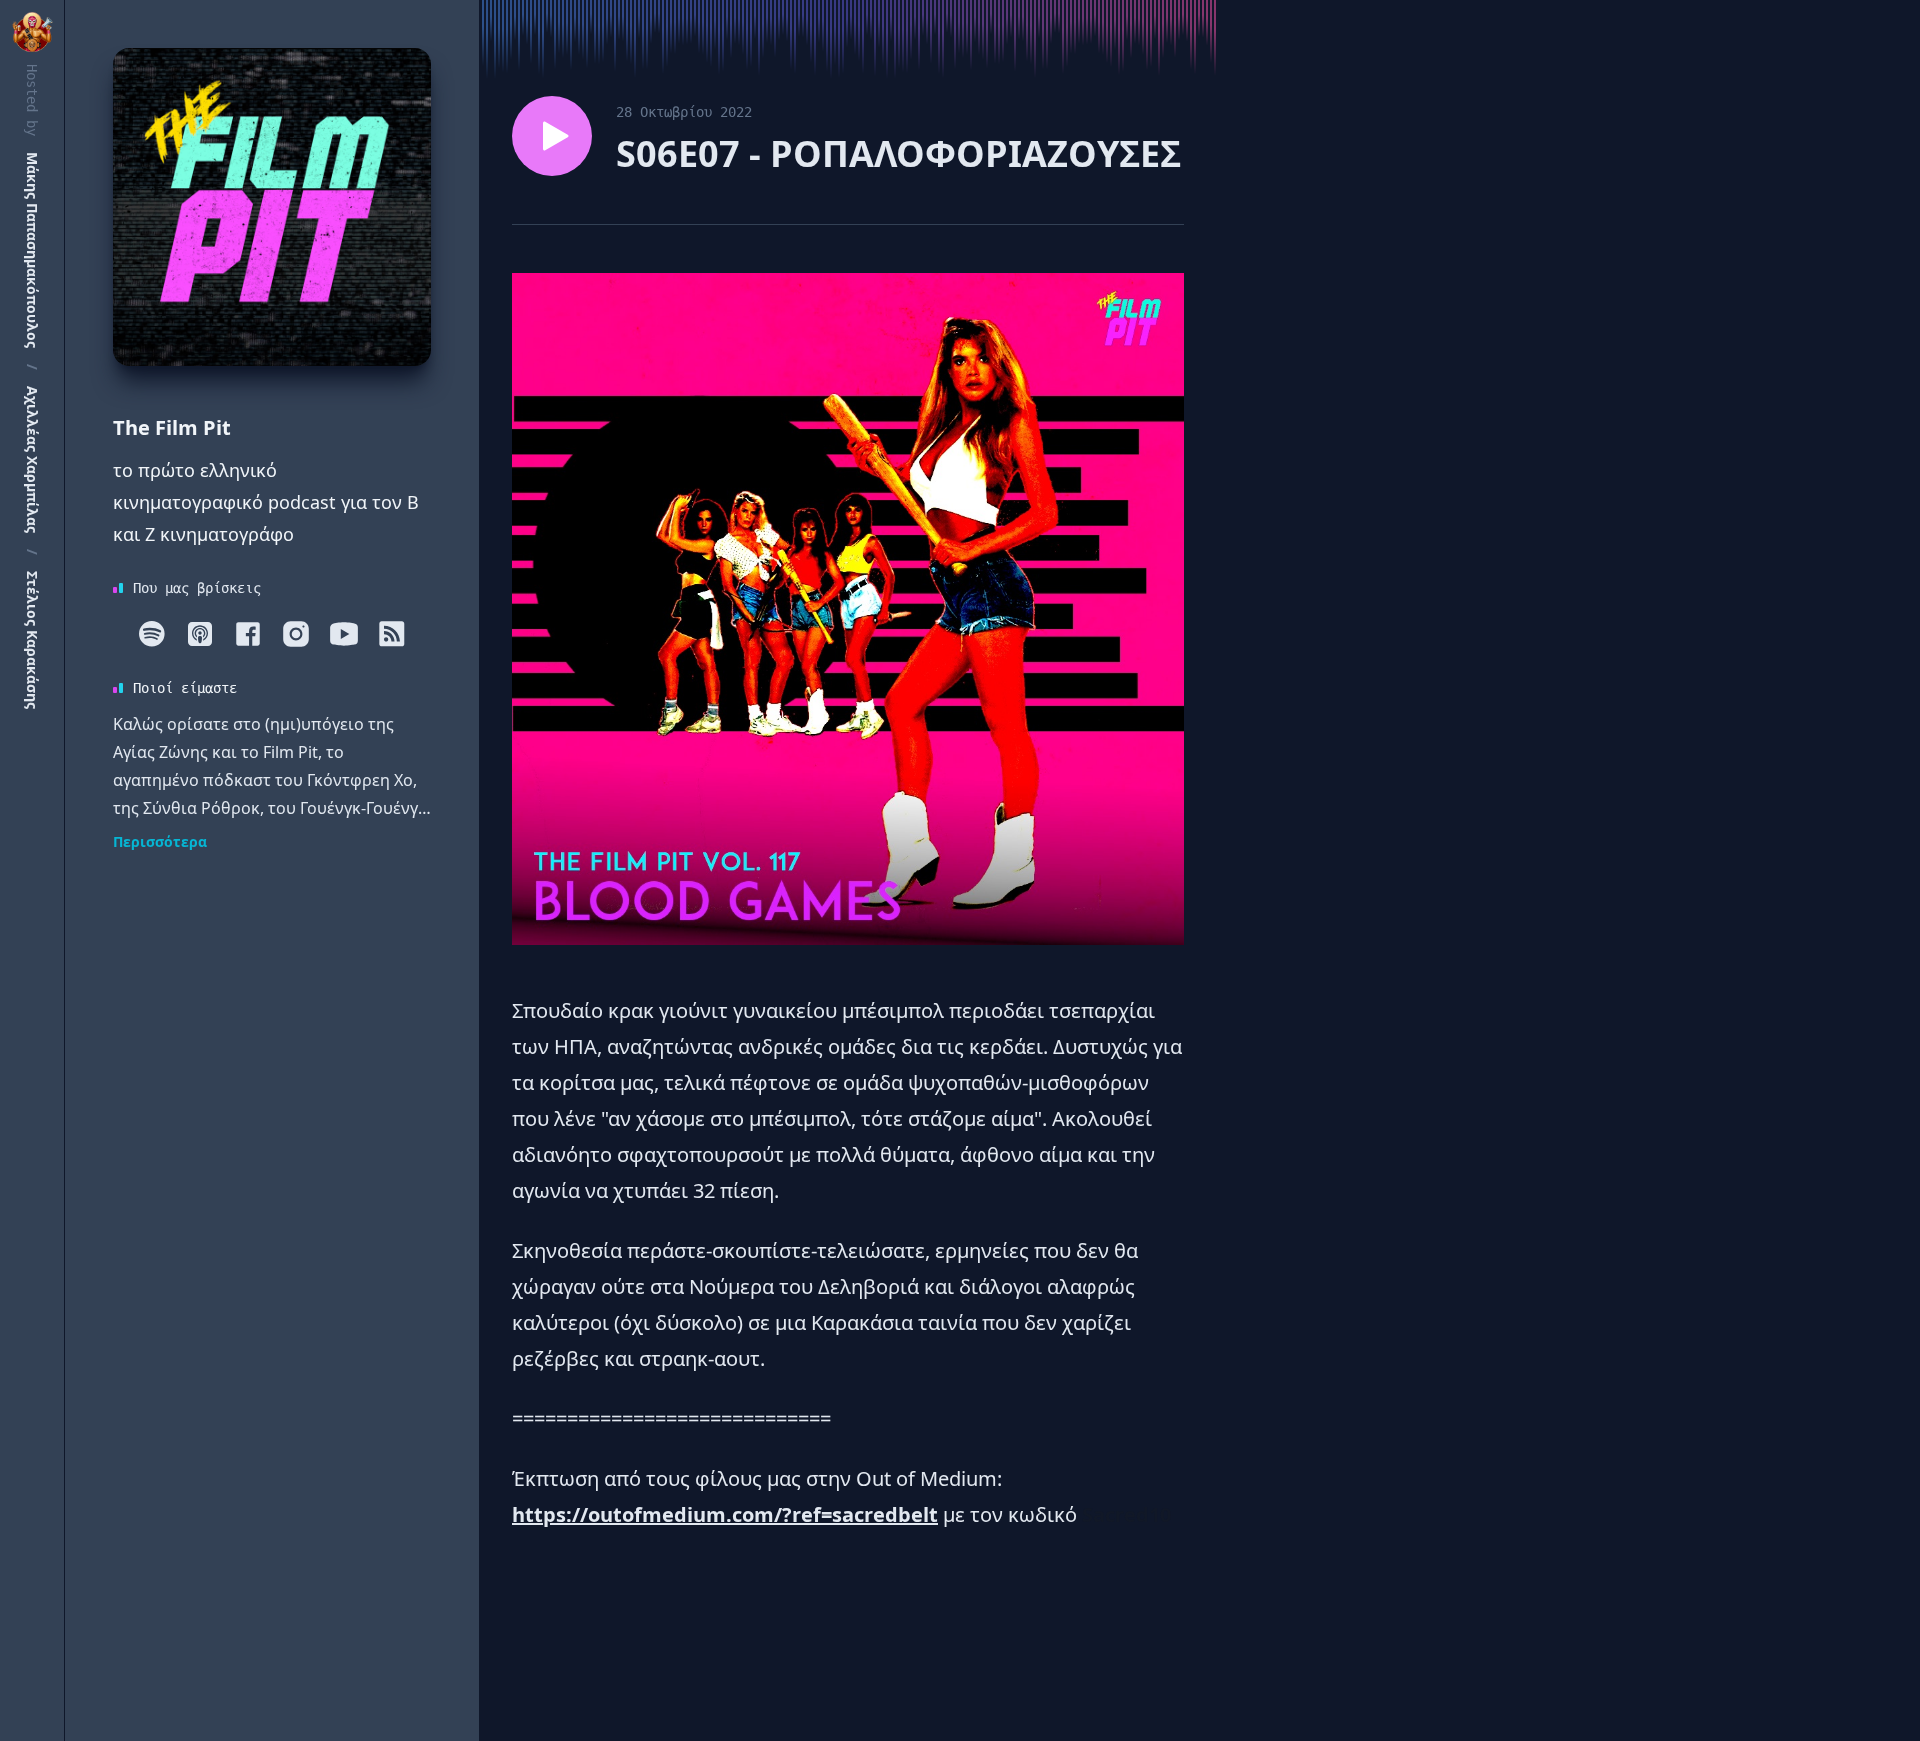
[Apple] (200, 634)
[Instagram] (296, 634)
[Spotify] (152, 634)
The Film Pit (172, 427)
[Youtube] (344, 634)
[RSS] (392, 634)
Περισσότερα (160, 841)
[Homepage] (272, 207)
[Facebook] (248, 634)
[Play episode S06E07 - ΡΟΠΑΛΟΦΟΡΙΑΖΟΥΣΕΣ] (552, 136)
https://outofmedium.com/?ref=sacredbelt (725, 1514)
